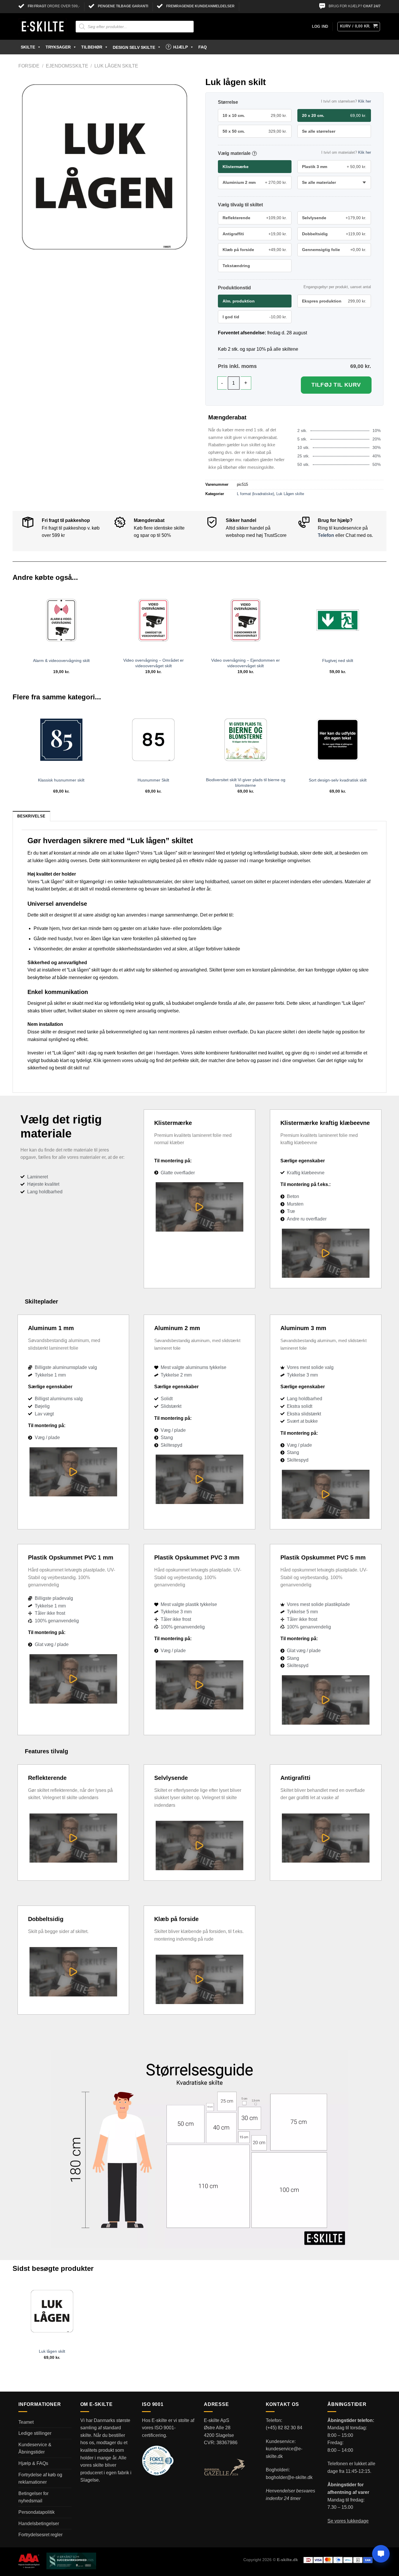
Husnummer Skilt (153, 780)
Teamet (26, 2422)
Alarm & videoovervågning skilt (61, 661)
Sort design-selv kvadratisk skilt (338, 780)
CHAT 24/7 (372, 6)
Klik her (365, 101)
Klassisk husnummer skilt (61, 780)
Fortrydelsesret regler (40, 2535)
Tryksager (58, 47)
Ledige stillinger (35, 2433)
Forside (29, 66)
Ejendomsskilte (67, 66)
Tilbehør (92, 47)
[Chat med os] (381, 2554)
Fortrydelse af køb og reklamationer (40, 2479)
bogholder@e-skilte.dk (289, 2477)
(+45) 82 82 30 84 (284, 2428)
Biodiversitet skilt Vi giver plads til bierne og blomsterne (246, 783)
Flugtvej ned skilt (338, 661)
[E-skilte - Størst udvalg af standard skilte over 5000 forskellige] (43, 27)
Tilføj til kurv (336, 385)
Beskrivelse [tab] (31, 816)
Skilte (28, 47)
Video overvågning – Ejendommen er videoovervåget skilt (246, 663)
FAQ (203, 47)
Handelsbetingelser (39, 2524)
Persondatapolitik (37, 2512)
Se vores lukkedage (348, 2521)
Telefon (326, 535)
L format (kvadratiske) (255, 494)
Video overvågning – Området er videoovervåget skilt (153, 663)
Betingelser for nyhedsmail (33, 2497)
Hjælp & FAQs (33, 2463)
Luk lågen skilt (52, 2351)
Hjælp (181, 47)
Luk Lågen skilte (116, 66)
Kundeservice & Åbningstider (35, 2448)
